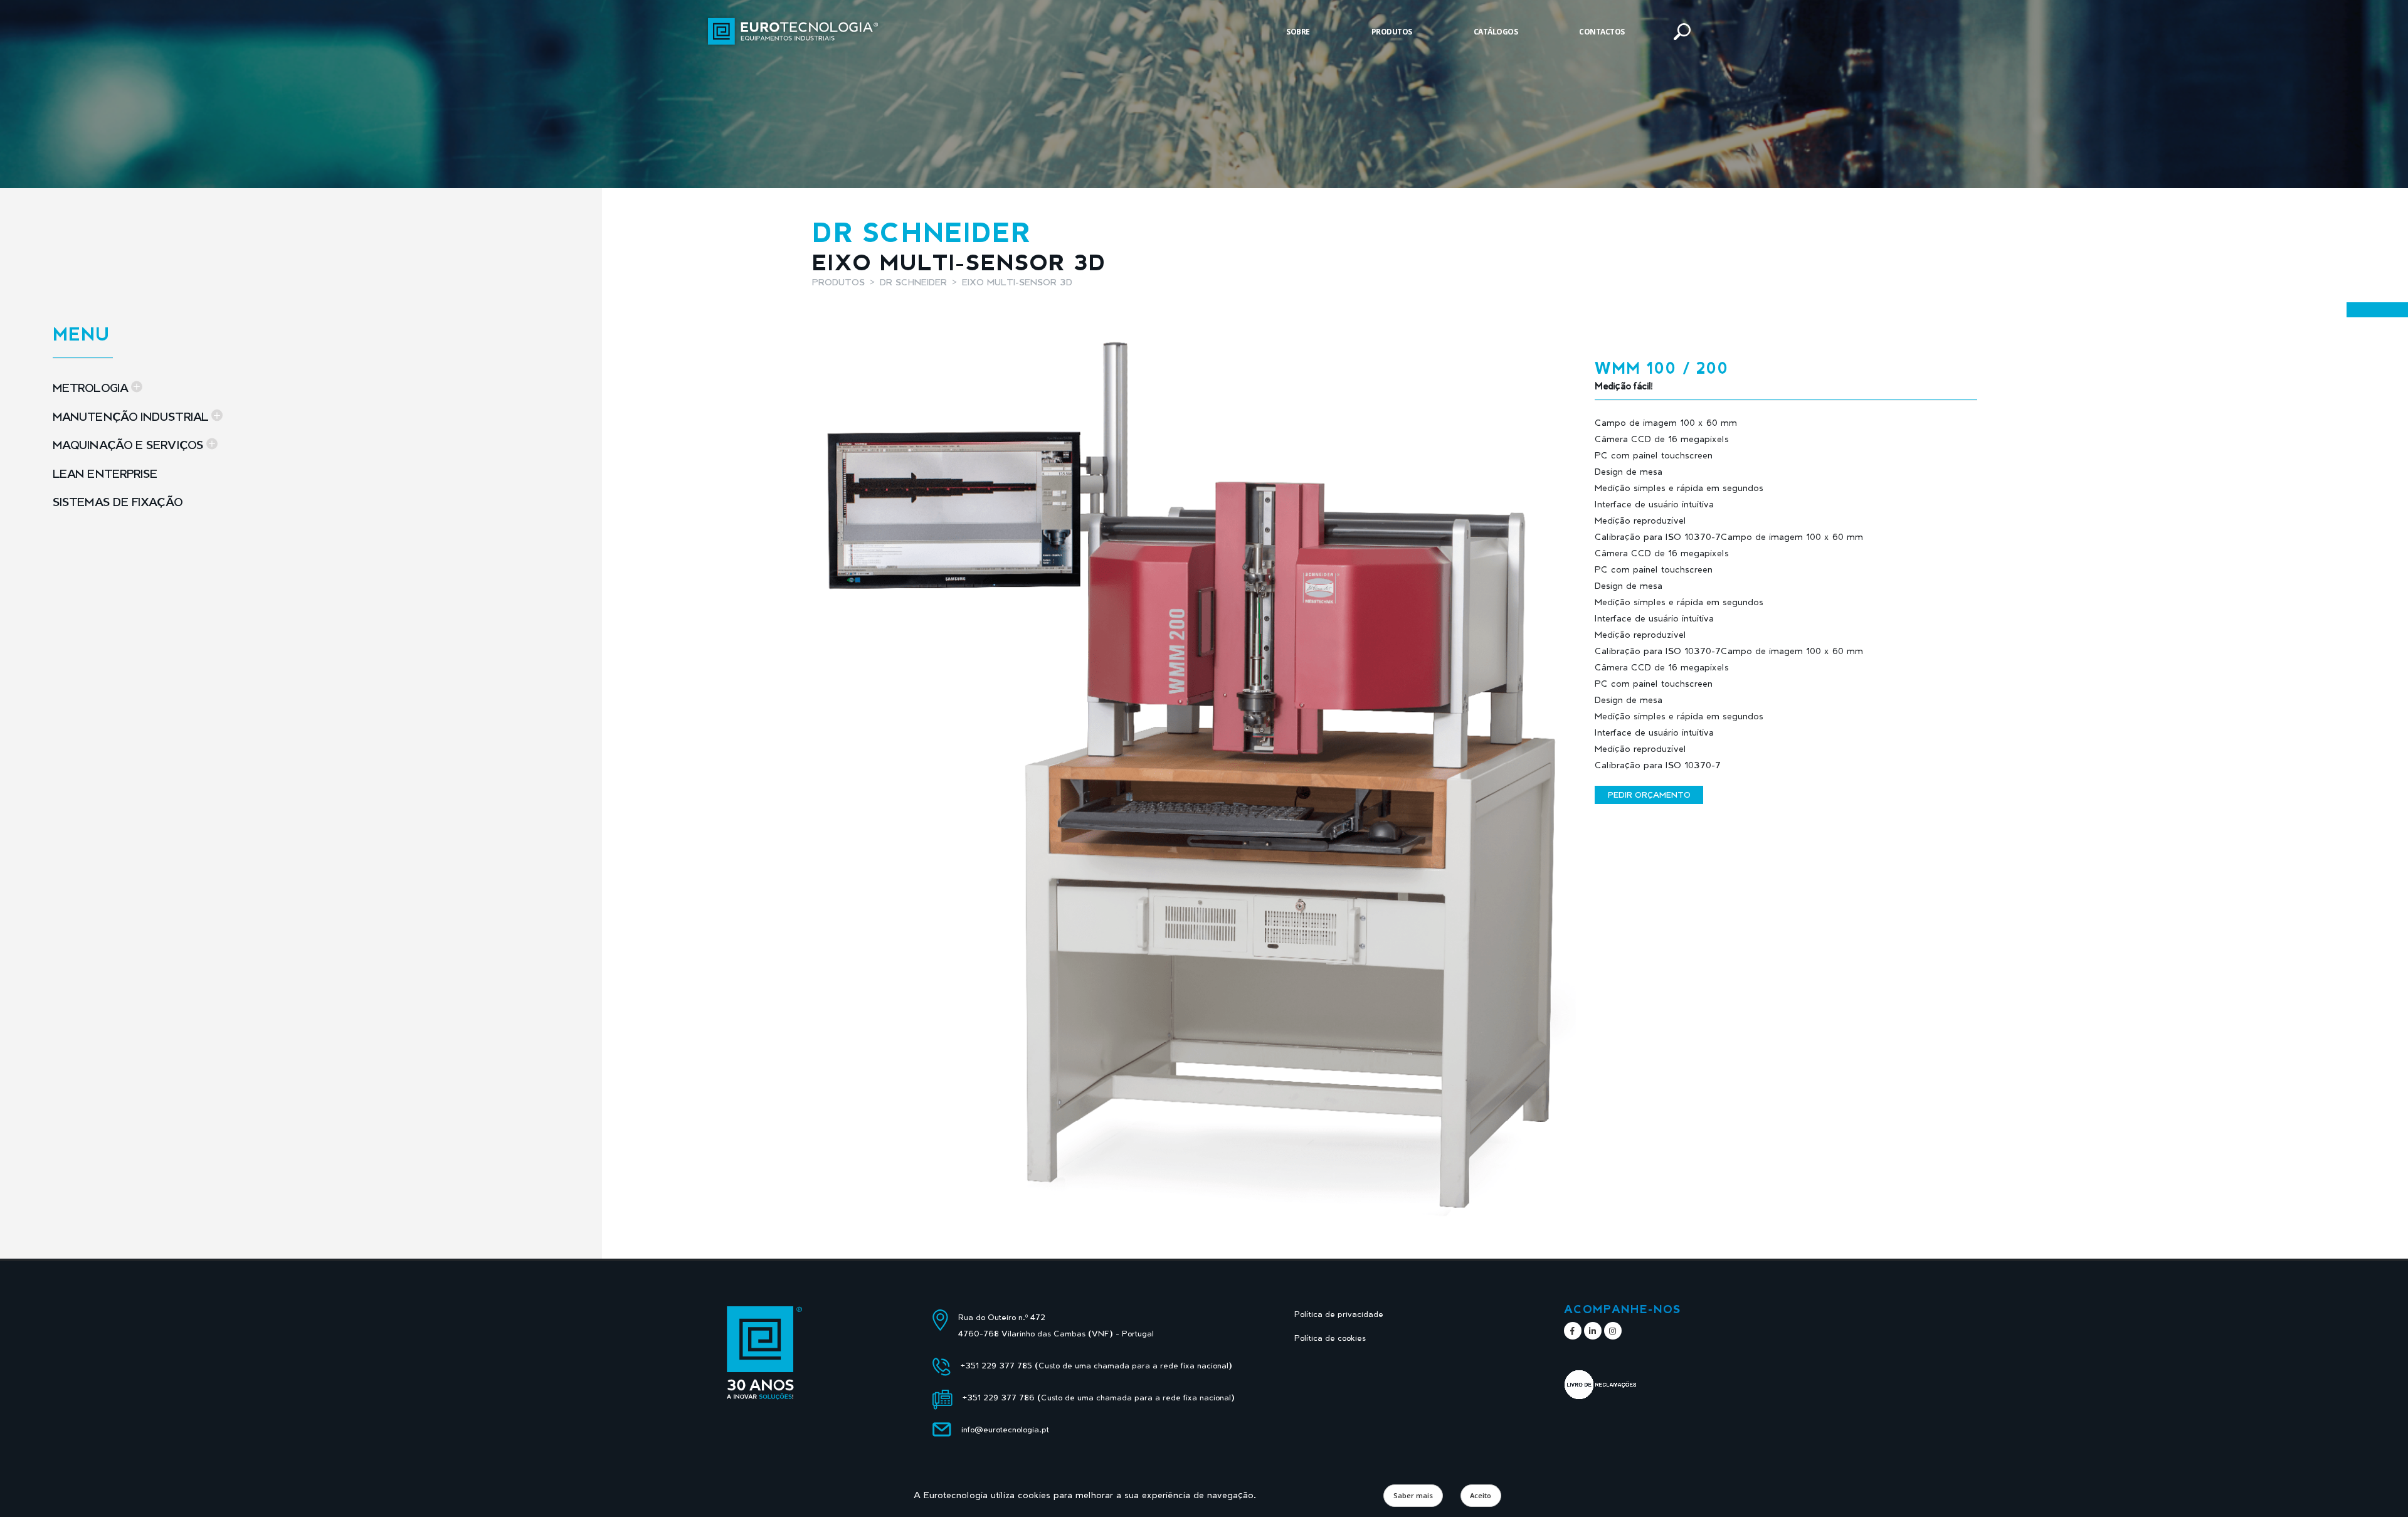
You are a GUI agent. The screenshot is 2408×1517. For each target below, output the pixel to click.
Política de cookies (1330, 1338)
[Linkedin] (1593, 1331)
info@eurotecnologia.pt (1005, 1430)
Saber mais (1413, 1495)
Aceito (1481, 1495)
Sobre (1298, 32)
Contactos (1602, 32)
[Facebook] (1573, 1331)
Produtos (1392, 32)
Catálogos (1496, 32)
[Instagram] (1613, 1331)
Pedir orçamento (1649, 795)
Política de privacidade (1339, 1314)
